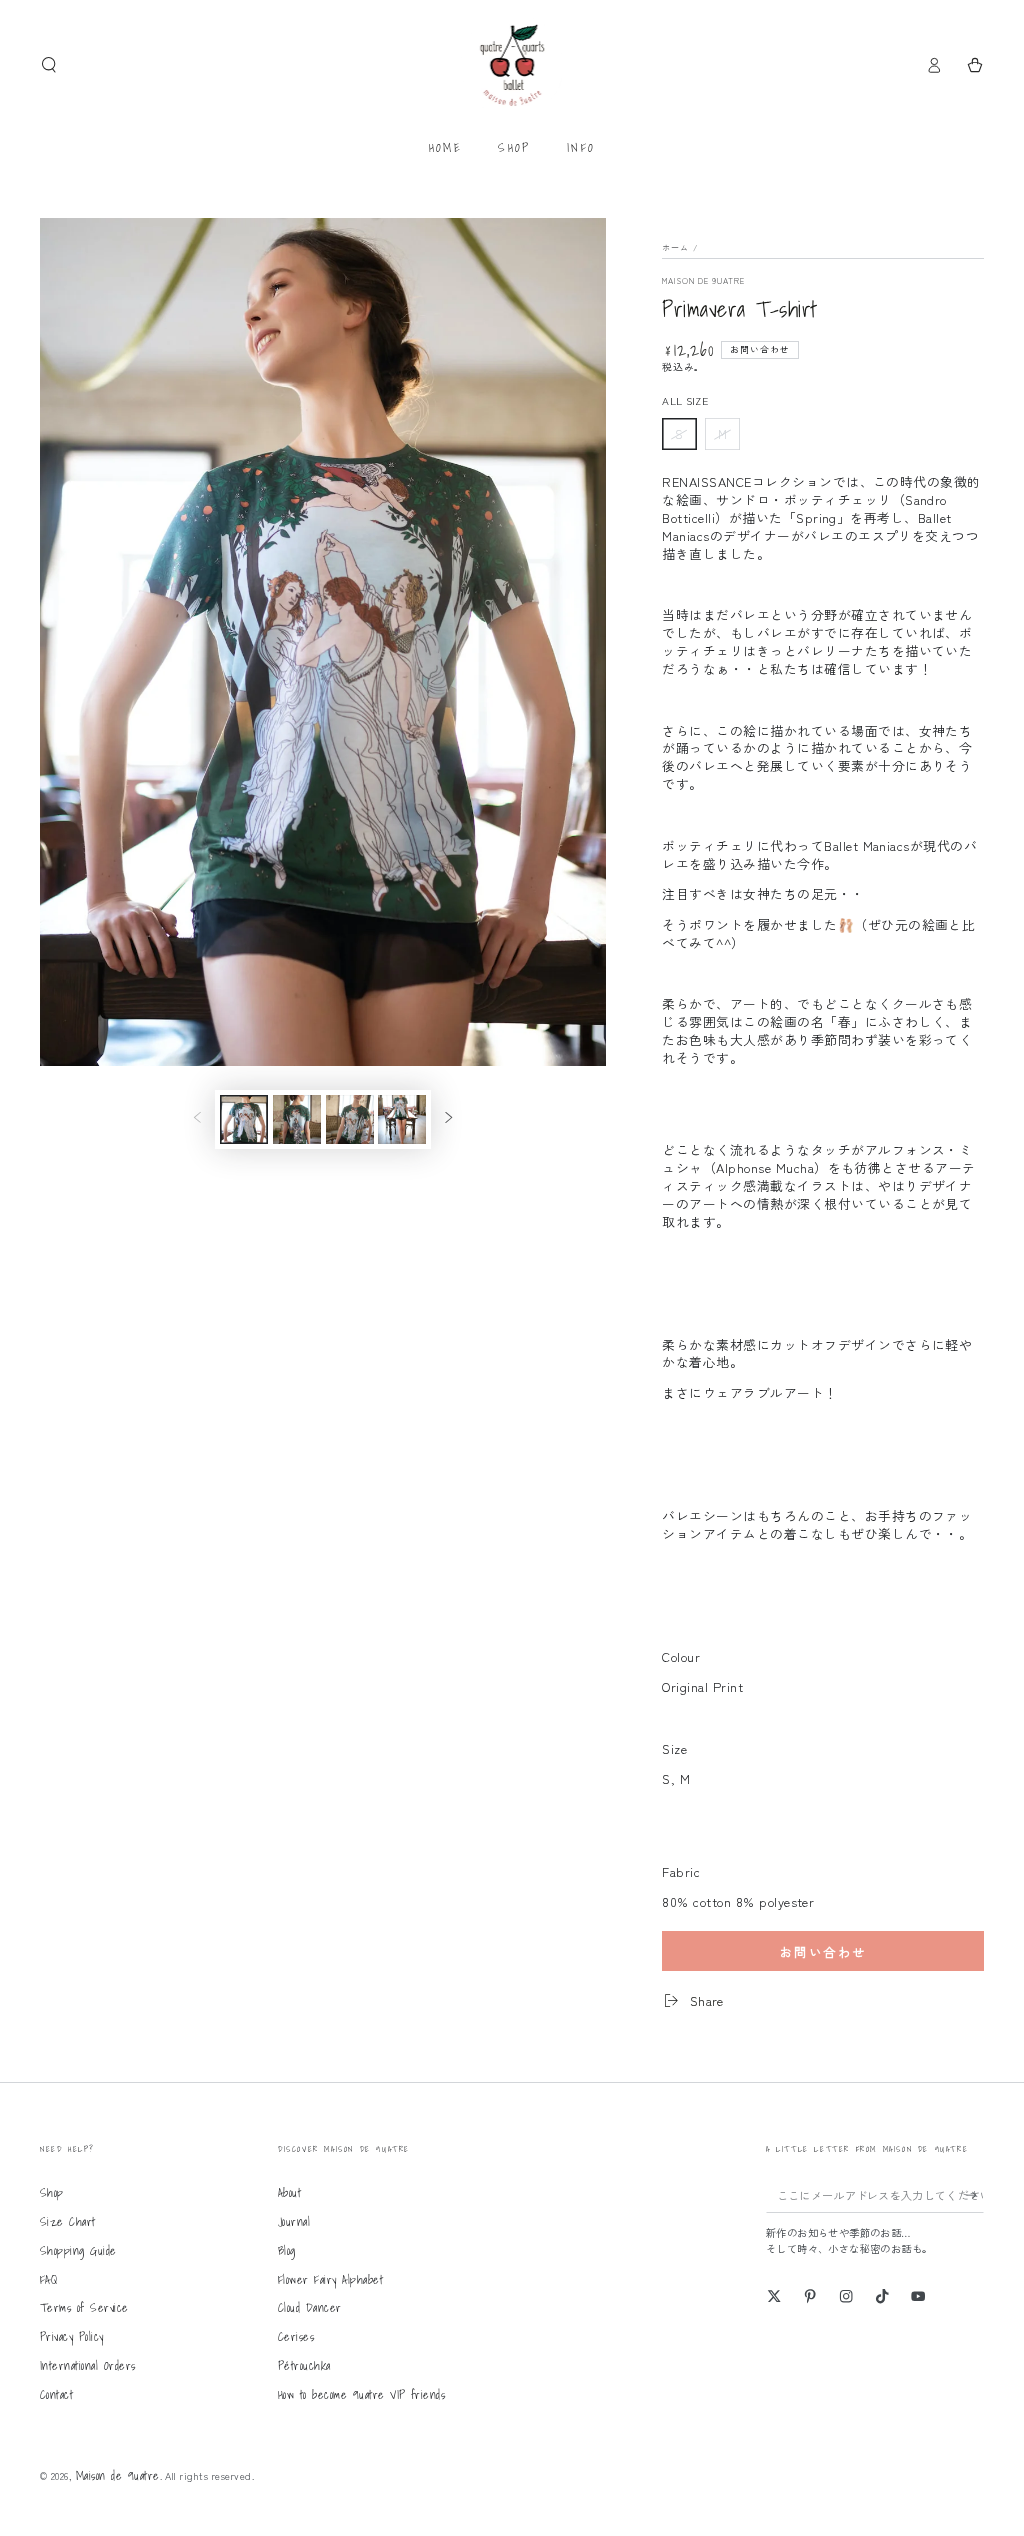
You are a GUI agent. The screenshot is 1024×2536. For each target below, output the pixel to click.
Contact (56, 2394)
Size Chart (68, 2221)
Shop (52, 2192)
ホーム (675, 247)
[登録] (975, 2194)
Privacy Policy (72, 2336)
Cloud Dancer (310, 2307)
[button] (49, 64)
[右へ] (448, 1119)
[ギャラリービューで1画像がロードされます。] (244, 1119)
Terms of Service (84, 2307)
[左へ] (197, 1119)
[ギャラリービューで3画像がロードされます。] (350, 1119)
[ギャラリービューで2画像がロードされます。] (297, 1119)
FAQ (48, 2279)
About (289, 2192)
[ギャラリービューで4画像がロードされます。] (402, 1119)
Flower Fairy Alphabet (330, 2279)
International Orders (88, 2365)
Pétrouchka (304, 2365)
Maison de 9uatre (703, 280)
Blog (287, 2250)
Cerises (296, 2336)
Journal (294, 2221)
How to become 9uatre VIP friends (361, 2394)
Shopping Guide (78, 2250)
